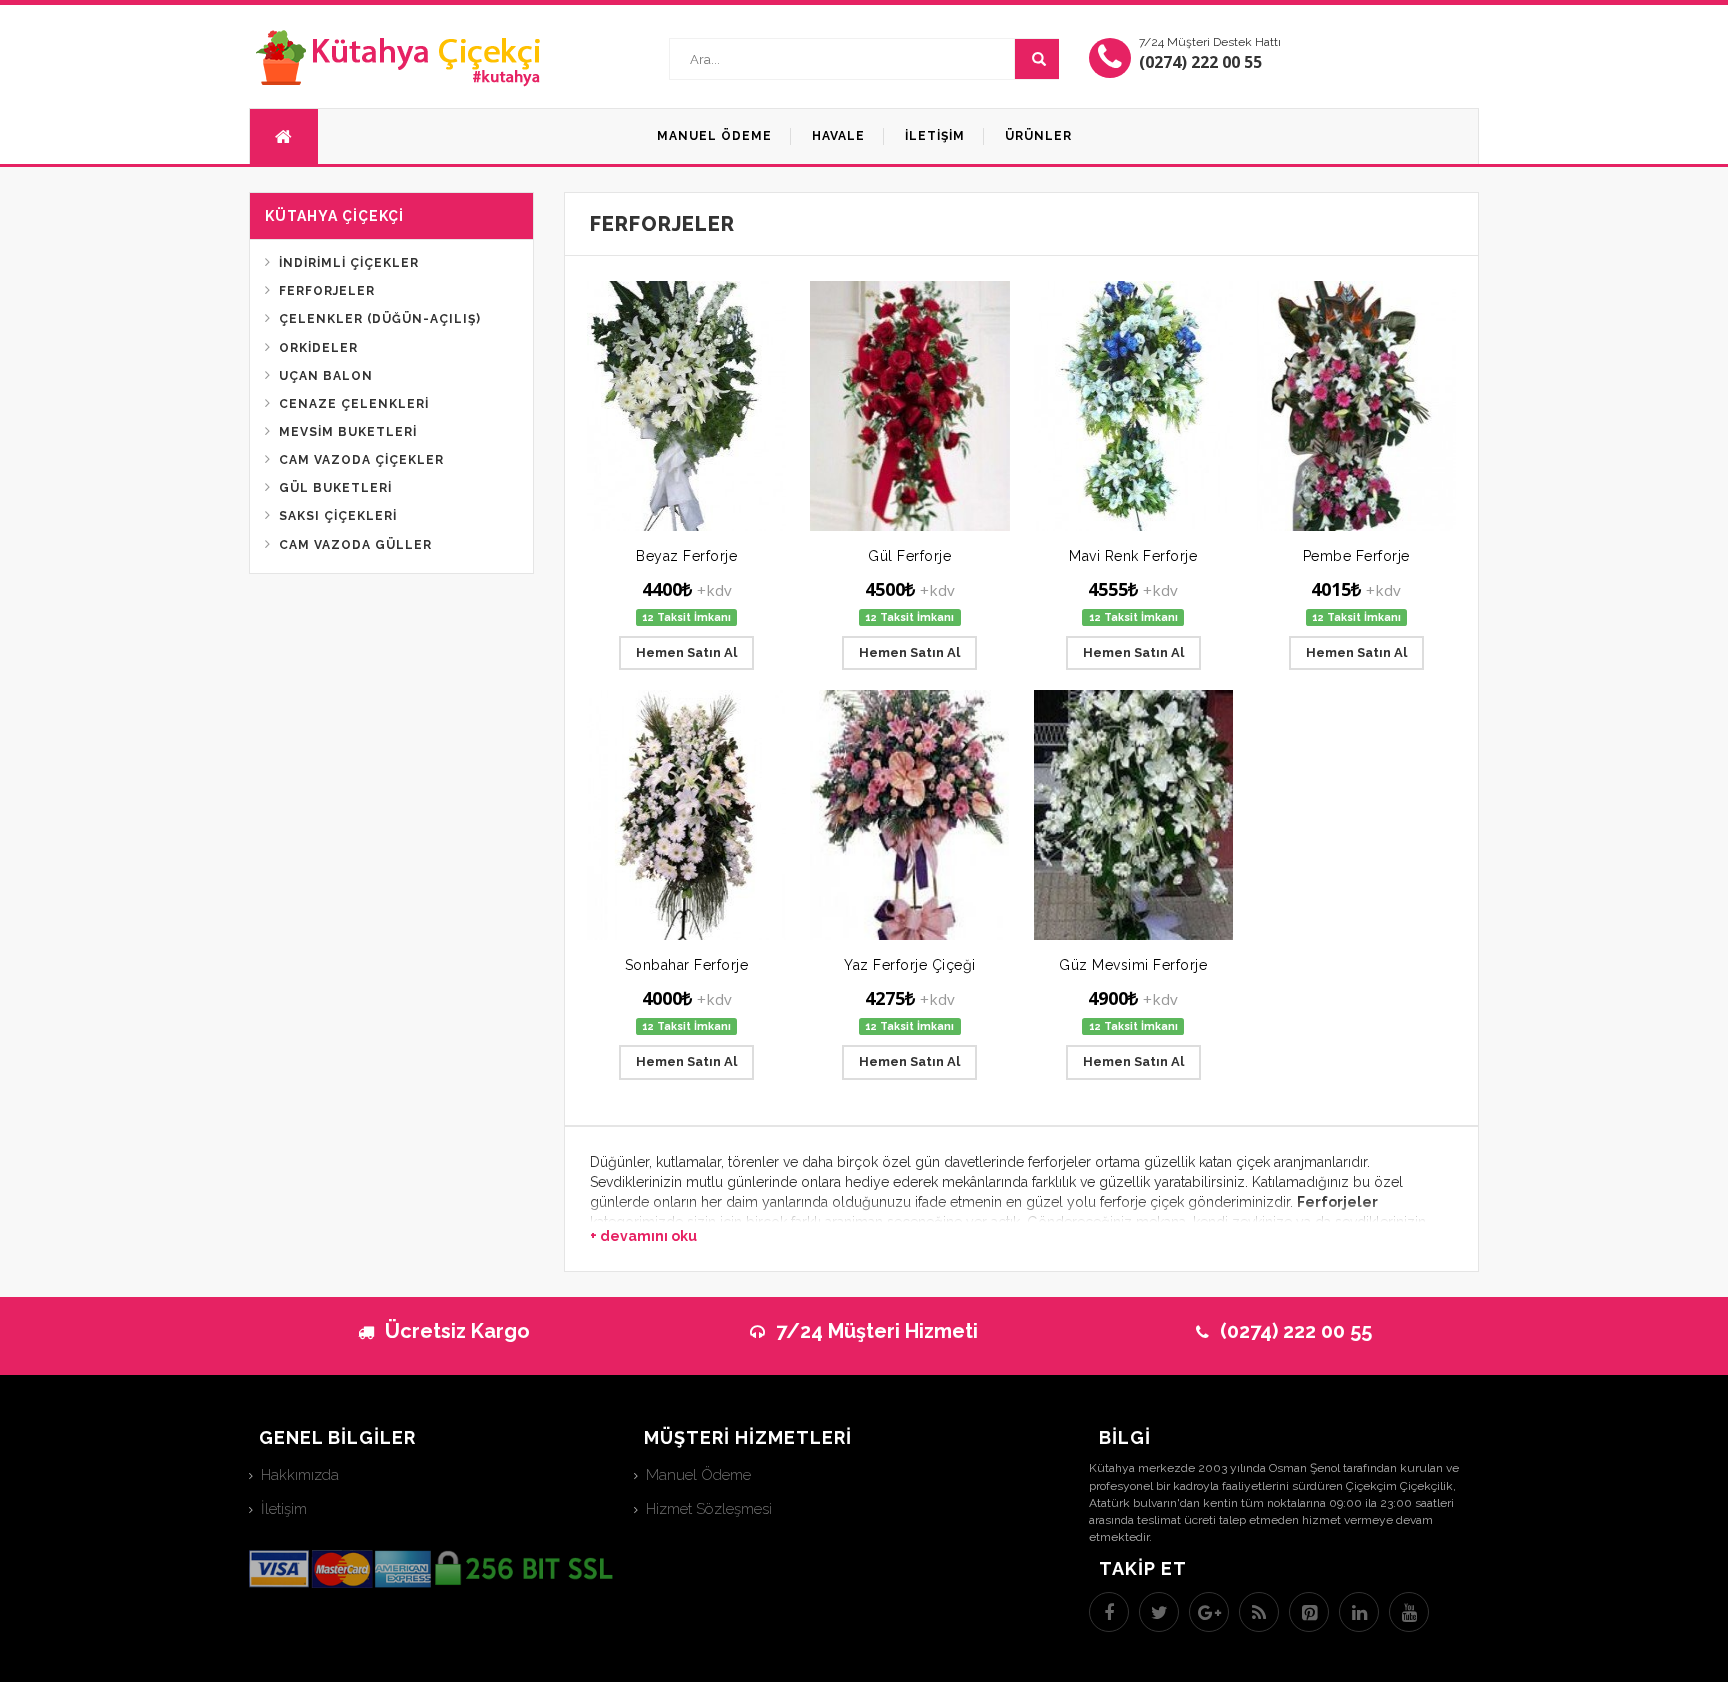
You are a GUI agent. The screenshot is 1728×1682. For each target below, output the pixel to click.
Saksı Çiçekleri (338, 516)
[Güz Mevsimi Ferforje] (1133, 815)
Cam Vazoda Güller (355, 545)
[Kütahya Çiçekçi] (399, 57)
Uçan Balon (326, 376)
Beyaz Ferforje (686, 556)
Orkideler (318, 348)
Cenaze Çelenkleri (354, 404)
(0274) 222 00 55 (1200, 62)
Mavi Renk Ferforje (1133, 556)
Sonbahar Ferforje (687, 965)
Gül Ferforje (909, 556)
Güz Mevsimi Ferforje (1133, 965)
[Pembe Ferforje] (1356, 406)
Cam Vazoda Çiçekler (361, 460)
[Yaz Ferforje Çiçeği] (909, 815)
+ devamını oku (643, 1236)
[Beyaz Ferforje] (686, 406)
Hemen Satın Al (686, 652)
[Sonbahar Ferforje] (686, 815)
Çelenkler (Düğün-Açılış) (380, 319)
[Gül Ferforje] (909, 406)
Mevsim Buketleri (348, 432)
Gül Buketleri (335, 488)
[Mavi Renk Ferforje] (1133, 406)
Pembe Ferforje (1356, 556)
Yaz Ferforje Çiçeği (910, 965)
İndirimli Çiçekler (349, 263)
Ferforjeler (327, 291)
